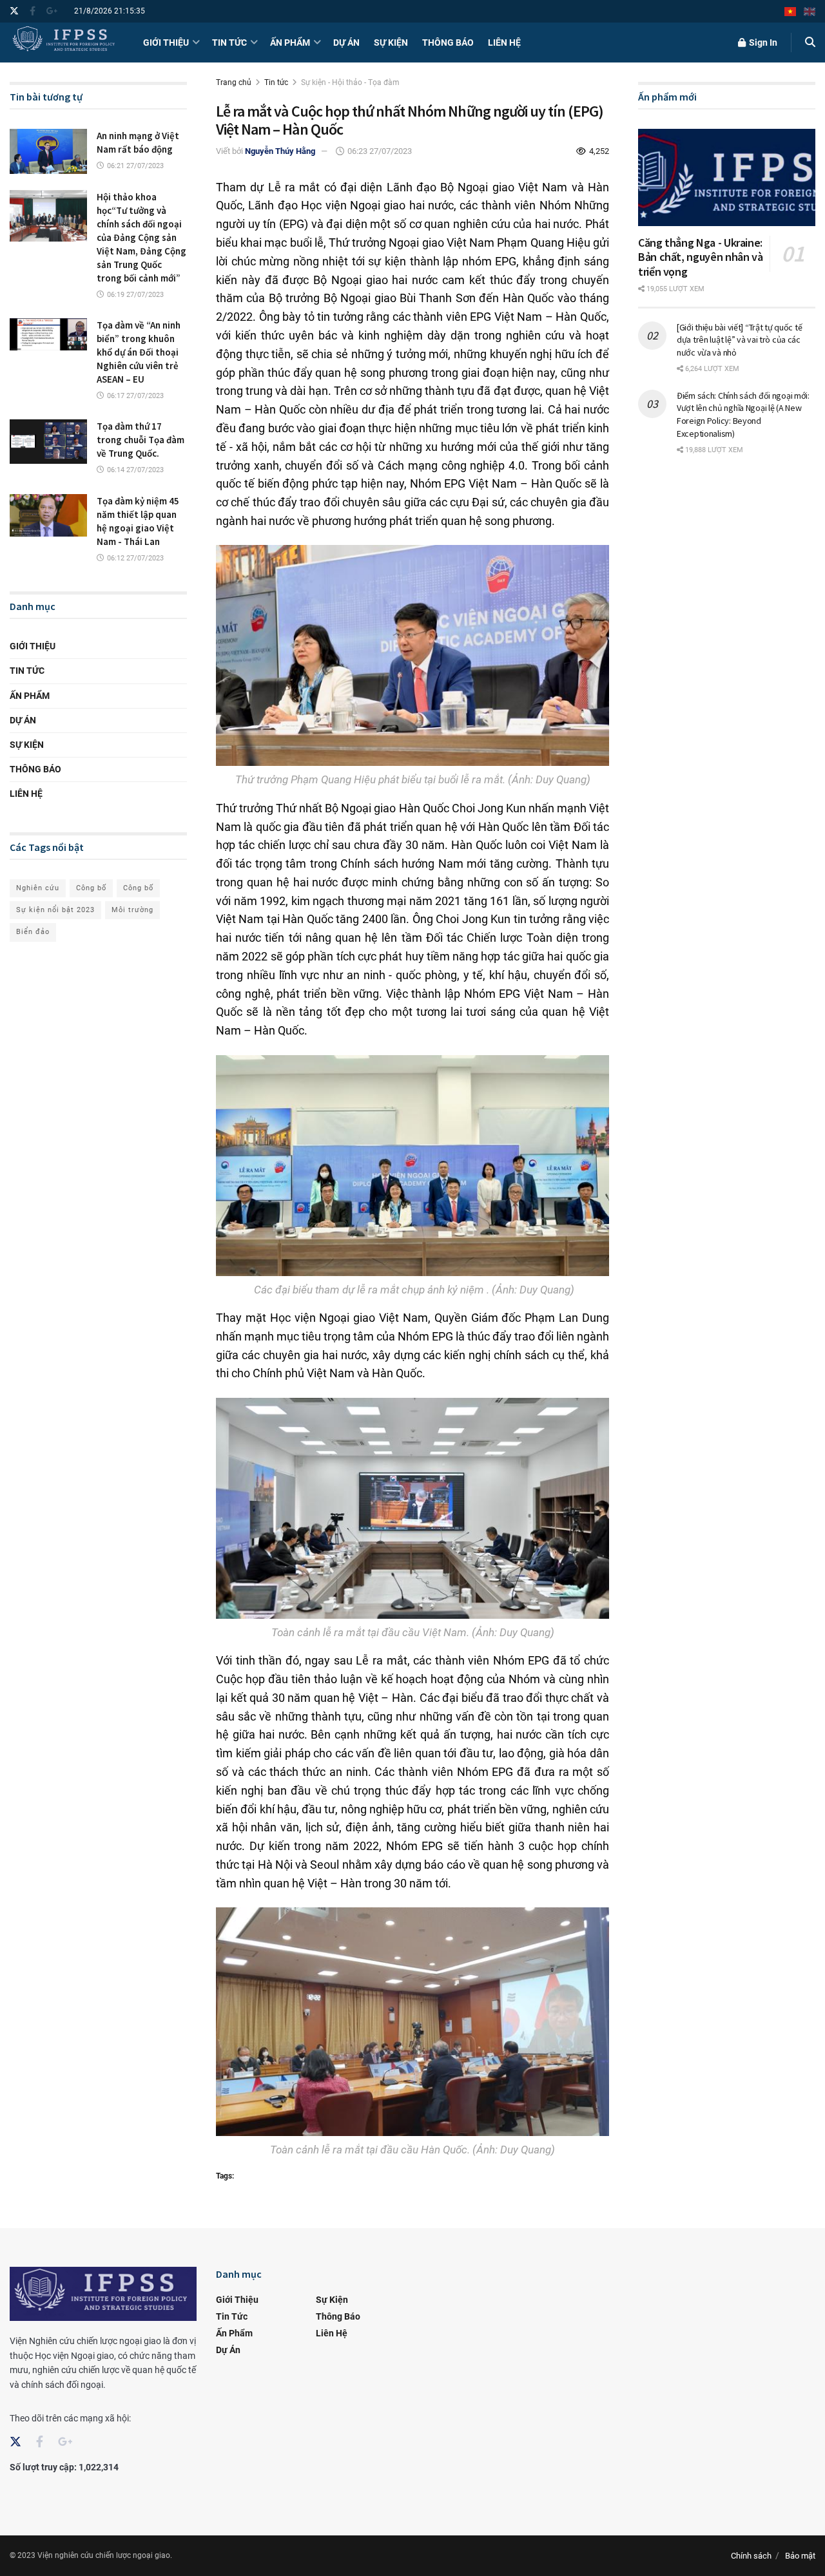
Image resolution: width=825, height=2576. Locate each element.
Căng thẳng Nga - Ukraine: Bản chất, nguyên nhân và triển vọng (700, 257)
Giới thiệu (166, 43)
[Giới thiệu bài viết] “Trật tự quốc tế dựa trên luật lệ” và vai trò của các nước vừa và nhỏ (739, 340)
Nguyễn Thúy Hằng (280, 151)
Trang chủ (234, 82)
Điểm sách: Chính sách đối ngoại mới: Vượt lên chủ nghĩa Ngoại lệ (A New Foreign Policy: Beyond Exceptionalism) (743, 415)
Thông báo (448, 43)
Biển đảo (33, 932)
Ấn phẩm (290, 43)
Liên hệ (504, 43)
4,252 (598, 151)
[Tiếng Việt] (790, 11)
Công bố (91, 888)
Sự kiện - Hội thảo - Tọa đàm (350, 82)
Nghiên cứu (38, 888)
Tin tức (229, 43)
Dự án (346, 43)
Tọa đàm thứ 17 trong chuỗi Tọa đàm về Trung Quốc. (141, 440)
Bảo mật (800, 2556)
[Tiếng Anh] (810, 11)
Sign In (762, 43)
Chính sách (751, 2556)
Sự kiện (391, 43)
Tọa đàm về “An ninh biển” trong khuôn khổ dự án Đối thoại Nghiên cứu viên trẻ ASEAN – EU (139, 352)
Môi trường (132, 910)
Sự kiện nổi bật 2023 (55, 910)
